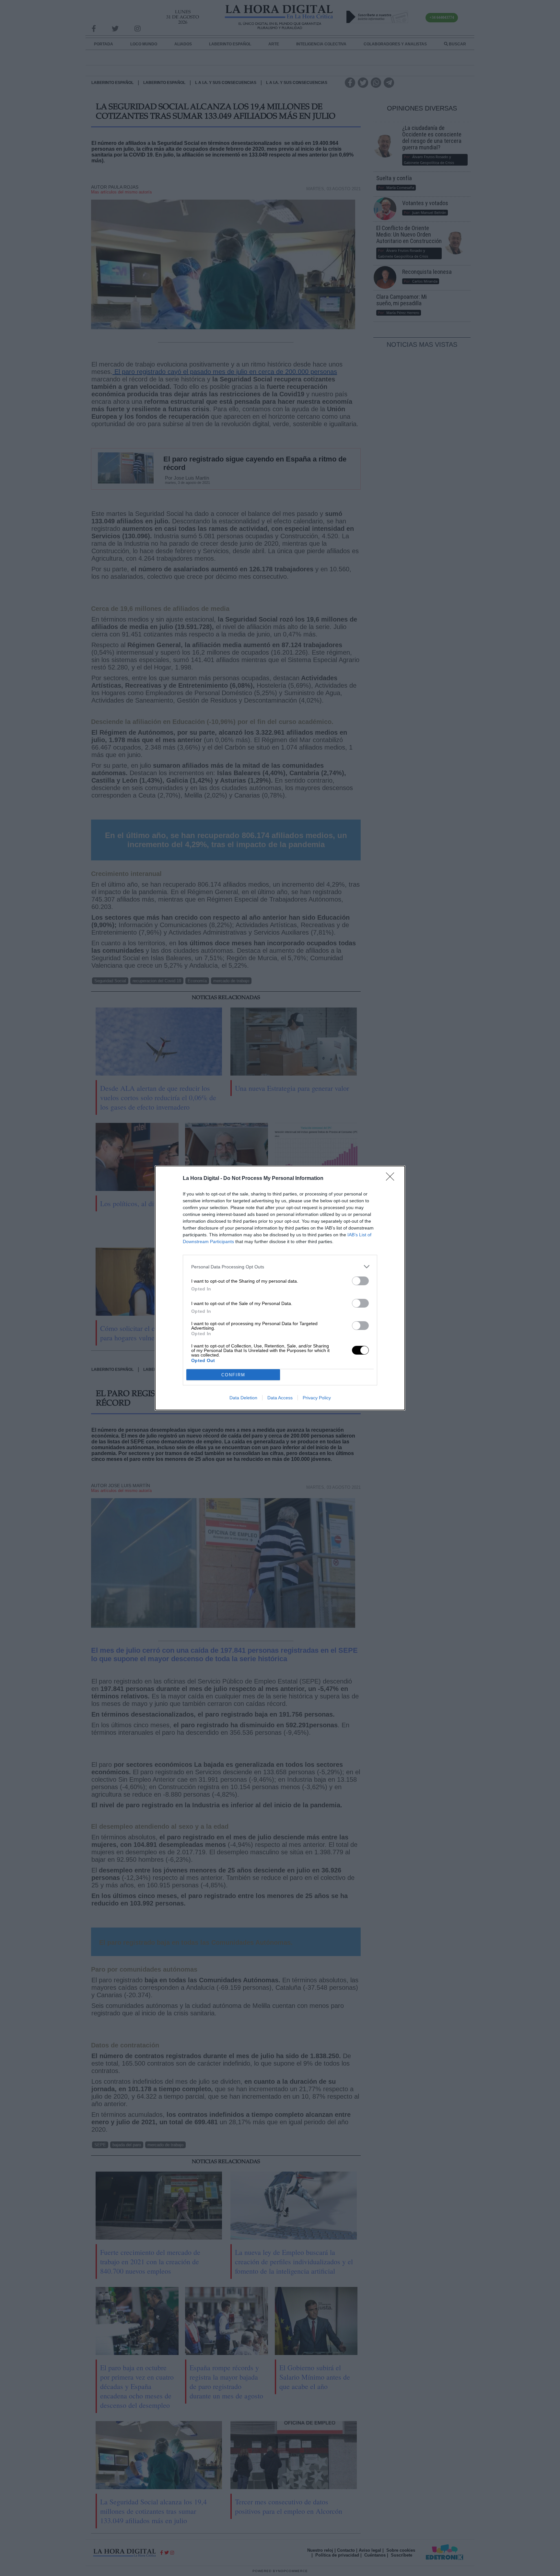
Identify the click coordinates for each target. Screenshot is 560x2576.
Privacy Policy (317, 1398)
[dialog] (280, 1288)
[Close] (392, 1179)
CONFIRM (233, 1375)
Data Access (280, 1398)
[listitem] (280, 1267)
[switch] (360, 1281)
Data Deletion (243, 1398)
